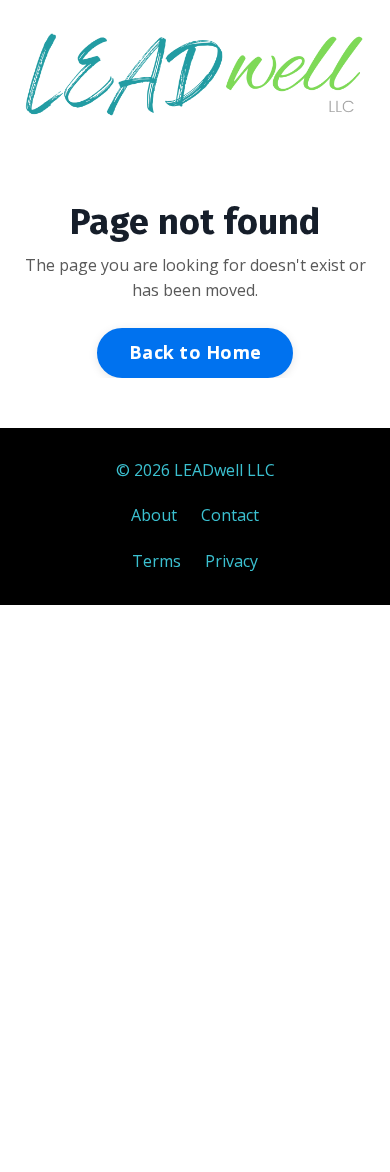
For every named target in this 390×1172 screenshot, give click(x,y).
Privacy (231, 561)
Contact (230, 515)
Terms (156, 561)
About (154, 515)
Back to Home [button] (195, 352)
